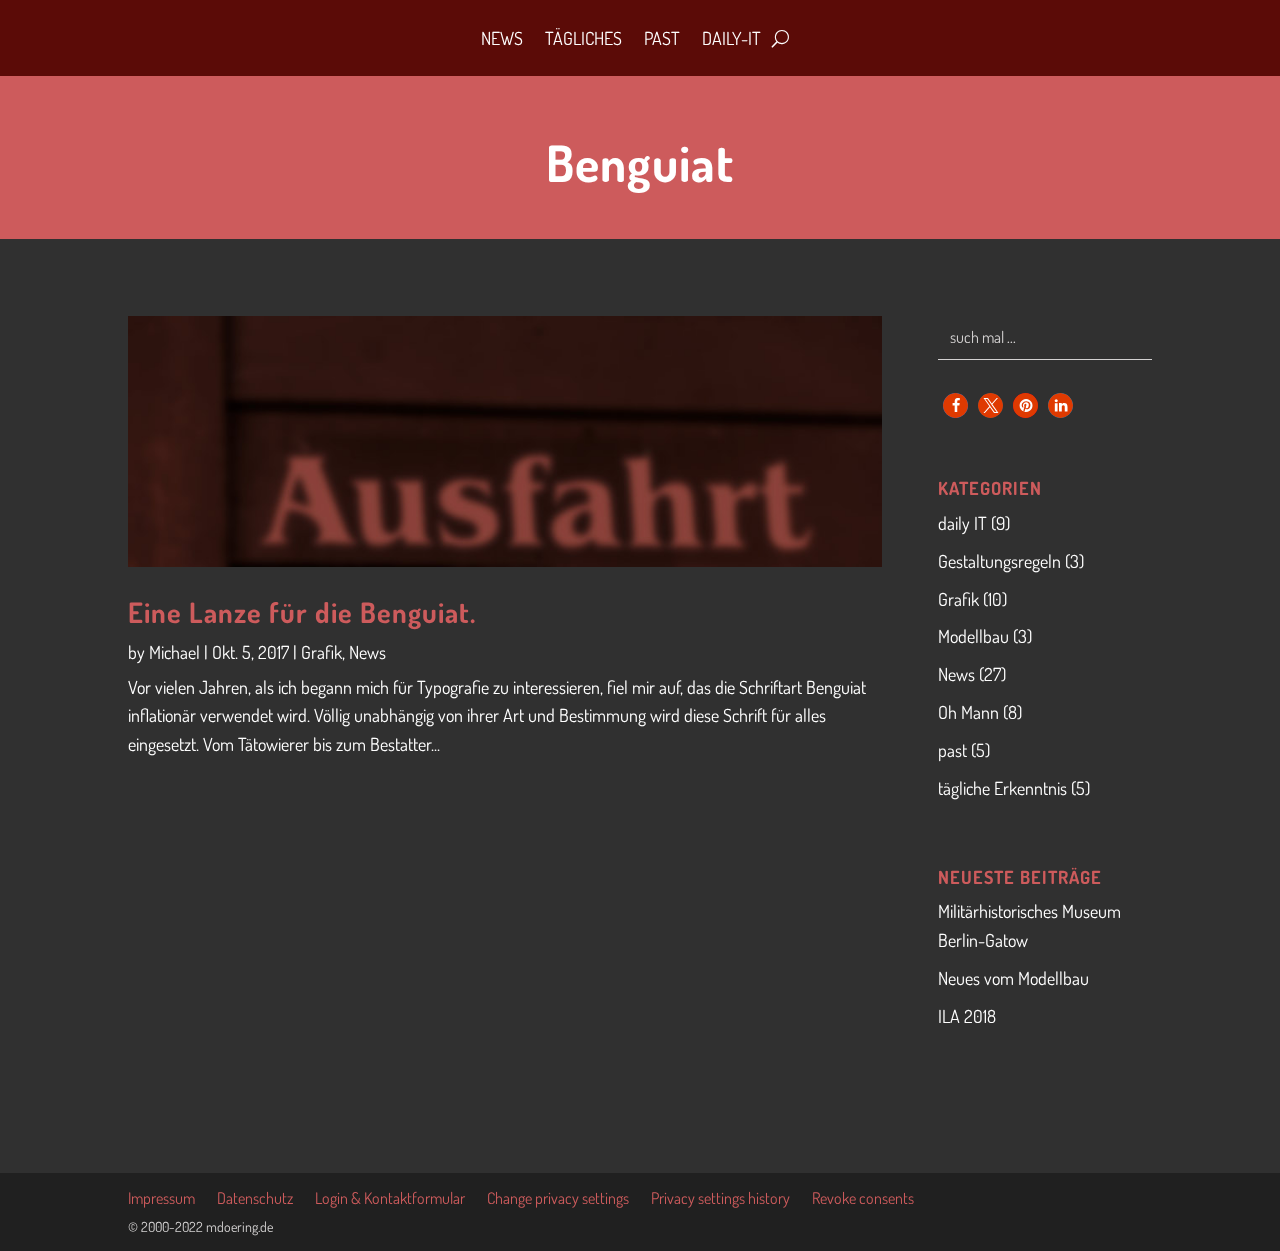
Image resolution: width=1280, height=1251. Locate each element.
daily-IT (731, 38)
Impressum (161, 1199)
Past (662, 38)
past (952, 750)
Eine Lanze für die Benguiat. (302, 612)
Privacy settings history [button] (720, 1199)
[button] (955, 405)
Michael (174, 652)
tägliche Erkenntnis (1002, 788)
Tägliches (583, 38)
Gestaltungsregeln (999, 561)
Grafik (321, 652)
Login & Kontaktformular (390, 1199)
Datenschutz (255, 1199)
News (502, 38)
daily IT (962, 523)
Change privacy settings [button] (558, 1199)
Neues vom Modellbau (1013, 978)
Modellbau (973, 636)
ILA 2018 (967, 1016)
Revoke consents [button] (863, 1199)
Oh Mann (968, 712)
